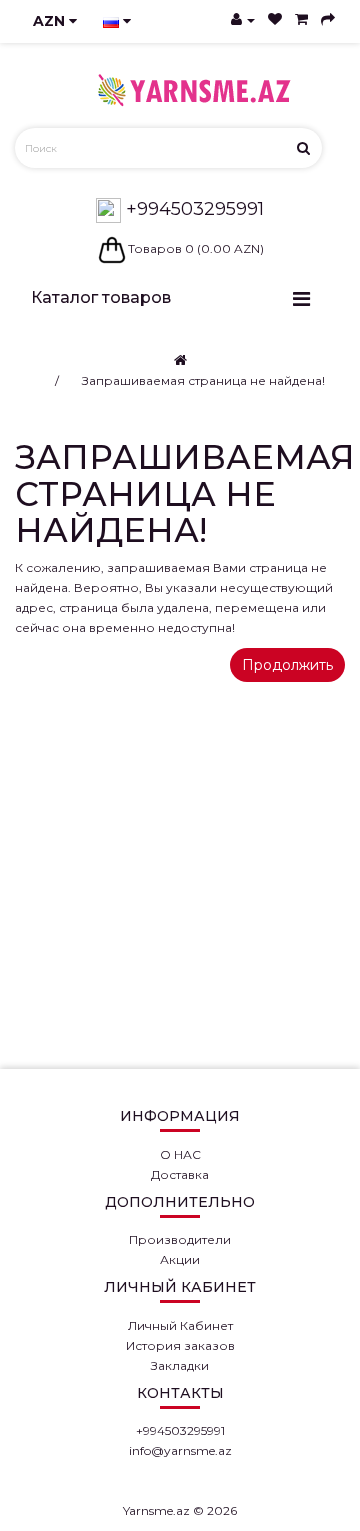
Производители (180, 1239)
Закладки (180, 1365)
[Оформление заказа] (328, 19)
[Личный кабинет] (243, 19)
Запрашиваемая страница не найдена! (203, 380)
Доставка (180, 1174)
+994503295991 (192, 209)
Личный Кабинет (180, 1325)
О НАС (180, 1154)
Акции (180, 1259)
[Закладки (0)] (275, 19)
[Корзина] (301, 19)
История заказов (180, 1345)
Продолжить (287, 665)
